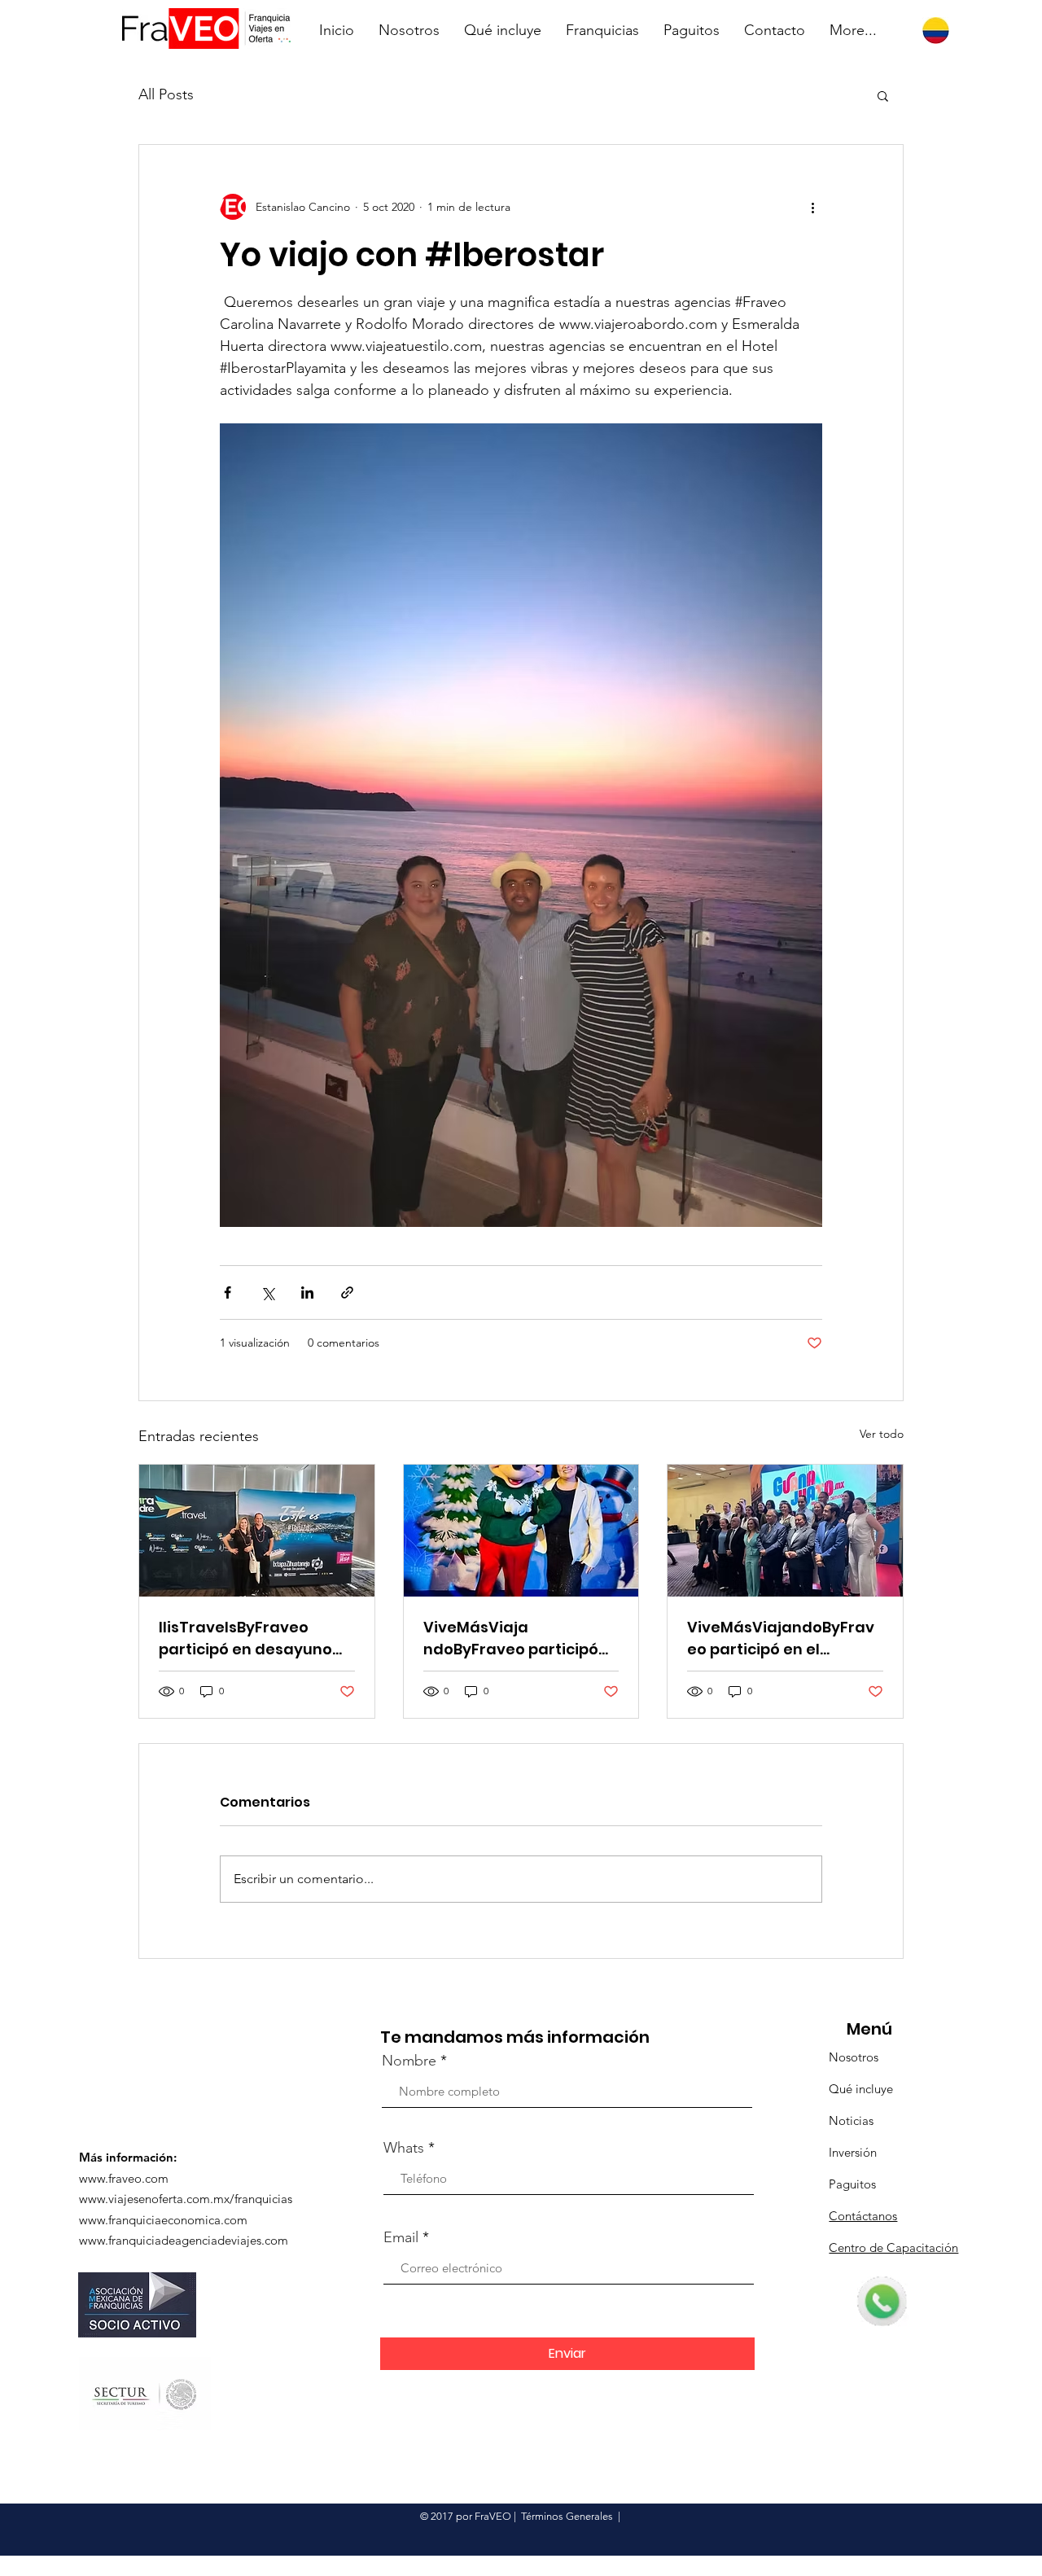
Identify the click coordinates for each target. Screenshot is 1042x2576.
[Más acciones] (812, 207)
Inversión (853, 2152)
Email (401, 2237)
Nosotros (854, 2057)
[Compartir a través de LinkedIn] (307, 1292)
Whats (404, 2148)
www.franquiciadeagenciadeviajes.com (184, 2240)
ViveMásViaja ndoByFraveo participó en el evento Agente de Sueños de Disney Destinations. (512, 1638)
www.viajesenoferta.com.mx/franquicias (186, 2199)
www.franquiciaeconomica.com (163, 2220)
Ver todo (882, 1434)
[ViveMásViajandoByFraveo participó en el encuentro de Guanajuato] (785, 1531)
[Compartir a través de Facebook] (228, 1292)
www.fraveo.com (124, 2178)
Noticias (851, 2120)
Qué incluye (861, 2089)
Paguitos (852, 2184)
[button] (883, 95)
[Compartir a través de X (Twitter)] (267, 1292)
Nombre (409, 2061)
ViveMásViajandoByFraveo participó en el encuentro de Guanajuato (781, 1638)
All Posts (166, 94)
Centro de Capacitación (893, 2247)
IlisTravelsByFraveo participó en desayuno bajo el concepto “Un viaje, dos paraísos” (245, 1638)
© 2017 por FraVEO (466, 2516)
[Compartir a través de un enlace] (347, 1292)
